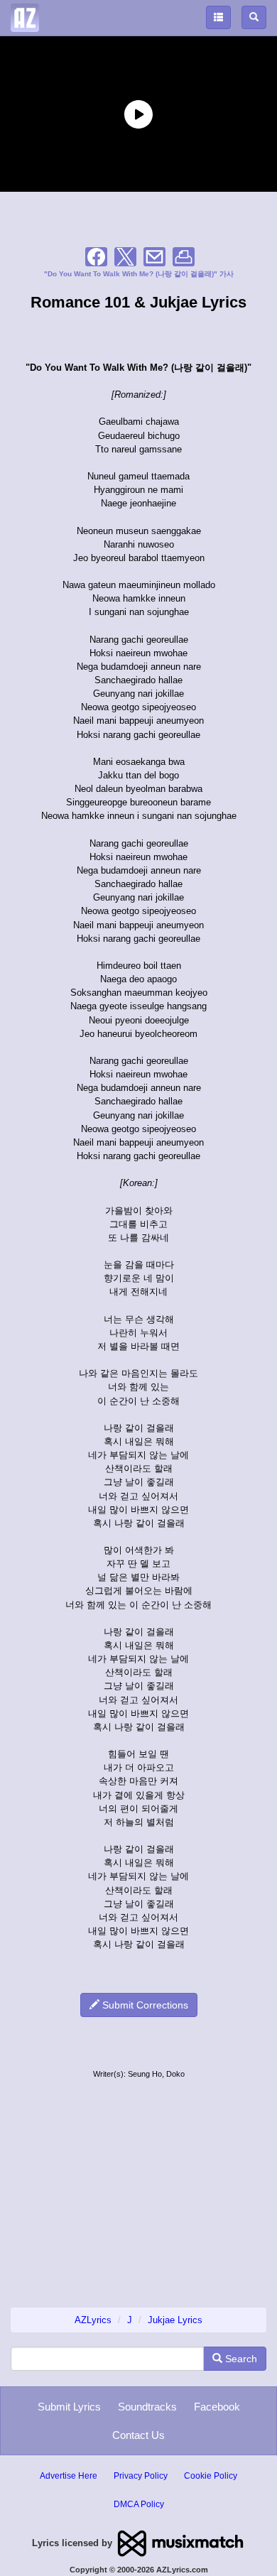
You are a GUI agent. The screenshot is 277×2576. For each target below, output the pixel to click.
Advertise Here (69, 2476)
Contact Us (138, 2435)
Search (240, 2359)
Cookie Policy (211, 2476)
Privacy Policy (141, 2476)
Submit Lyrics (69, 2407)
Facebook (217, 2407)
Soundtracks (147, 2407)
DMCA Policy (139, 2504)
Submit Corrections (144, 2005)
